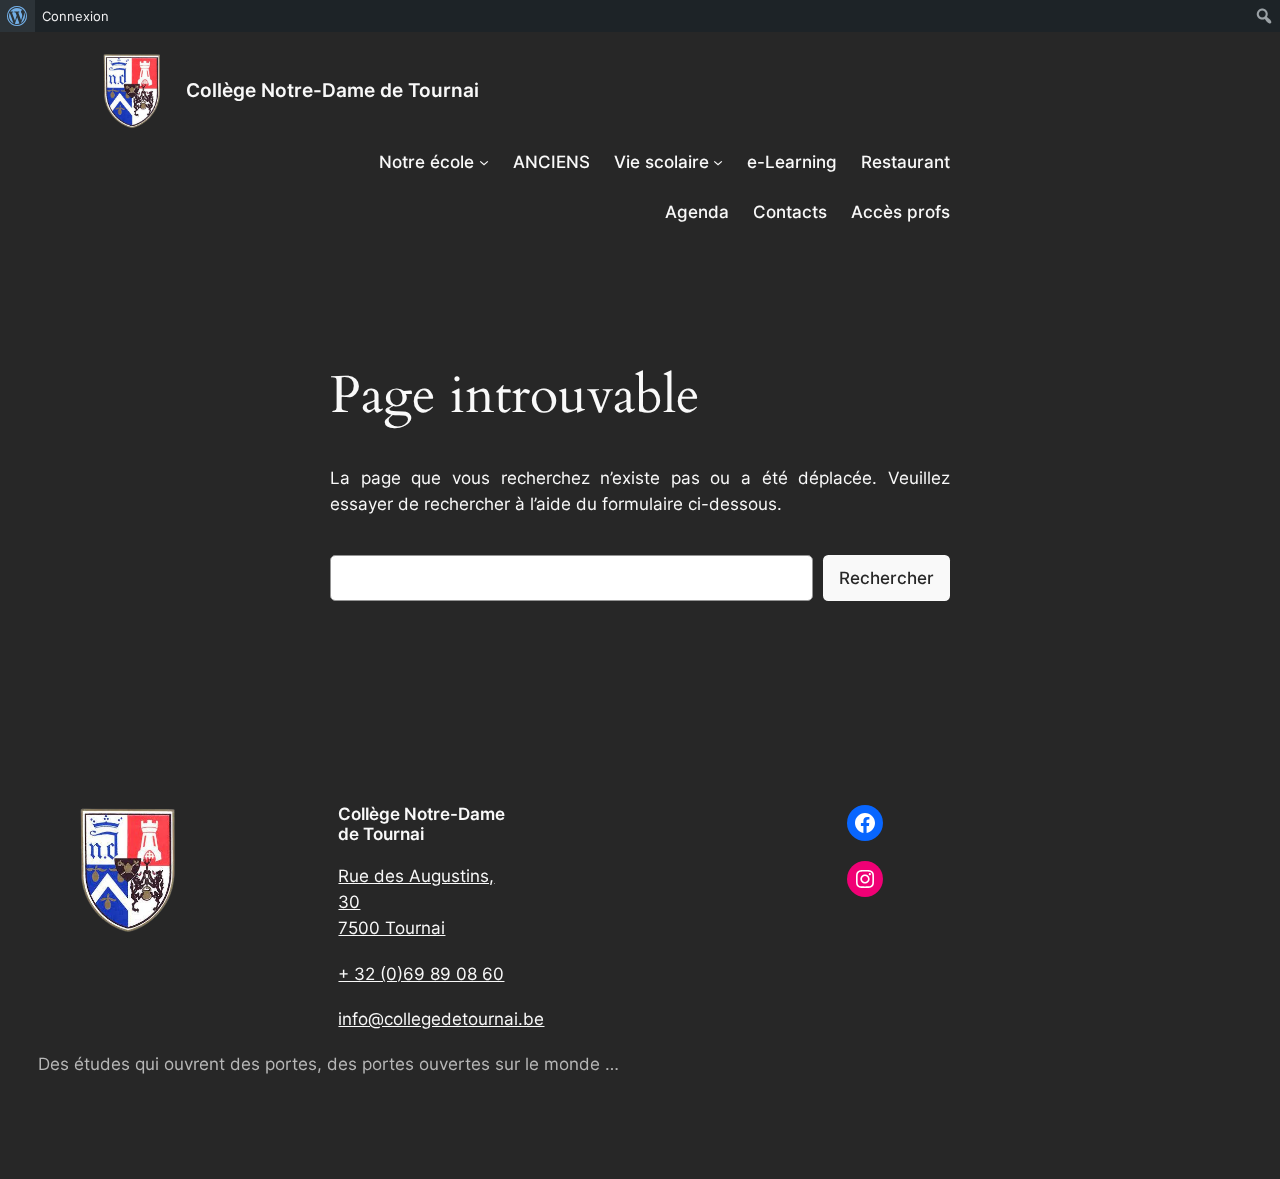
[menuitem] (17, 16)
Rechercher (886, 578)
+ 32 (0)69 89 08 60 (421, 974)
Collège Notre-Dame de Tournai (332, 90)
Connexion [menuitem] (75, 16)
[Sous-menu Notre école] (484, 162)
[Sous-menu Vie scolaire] (718, 162)
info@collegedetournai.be (441, 1019)
